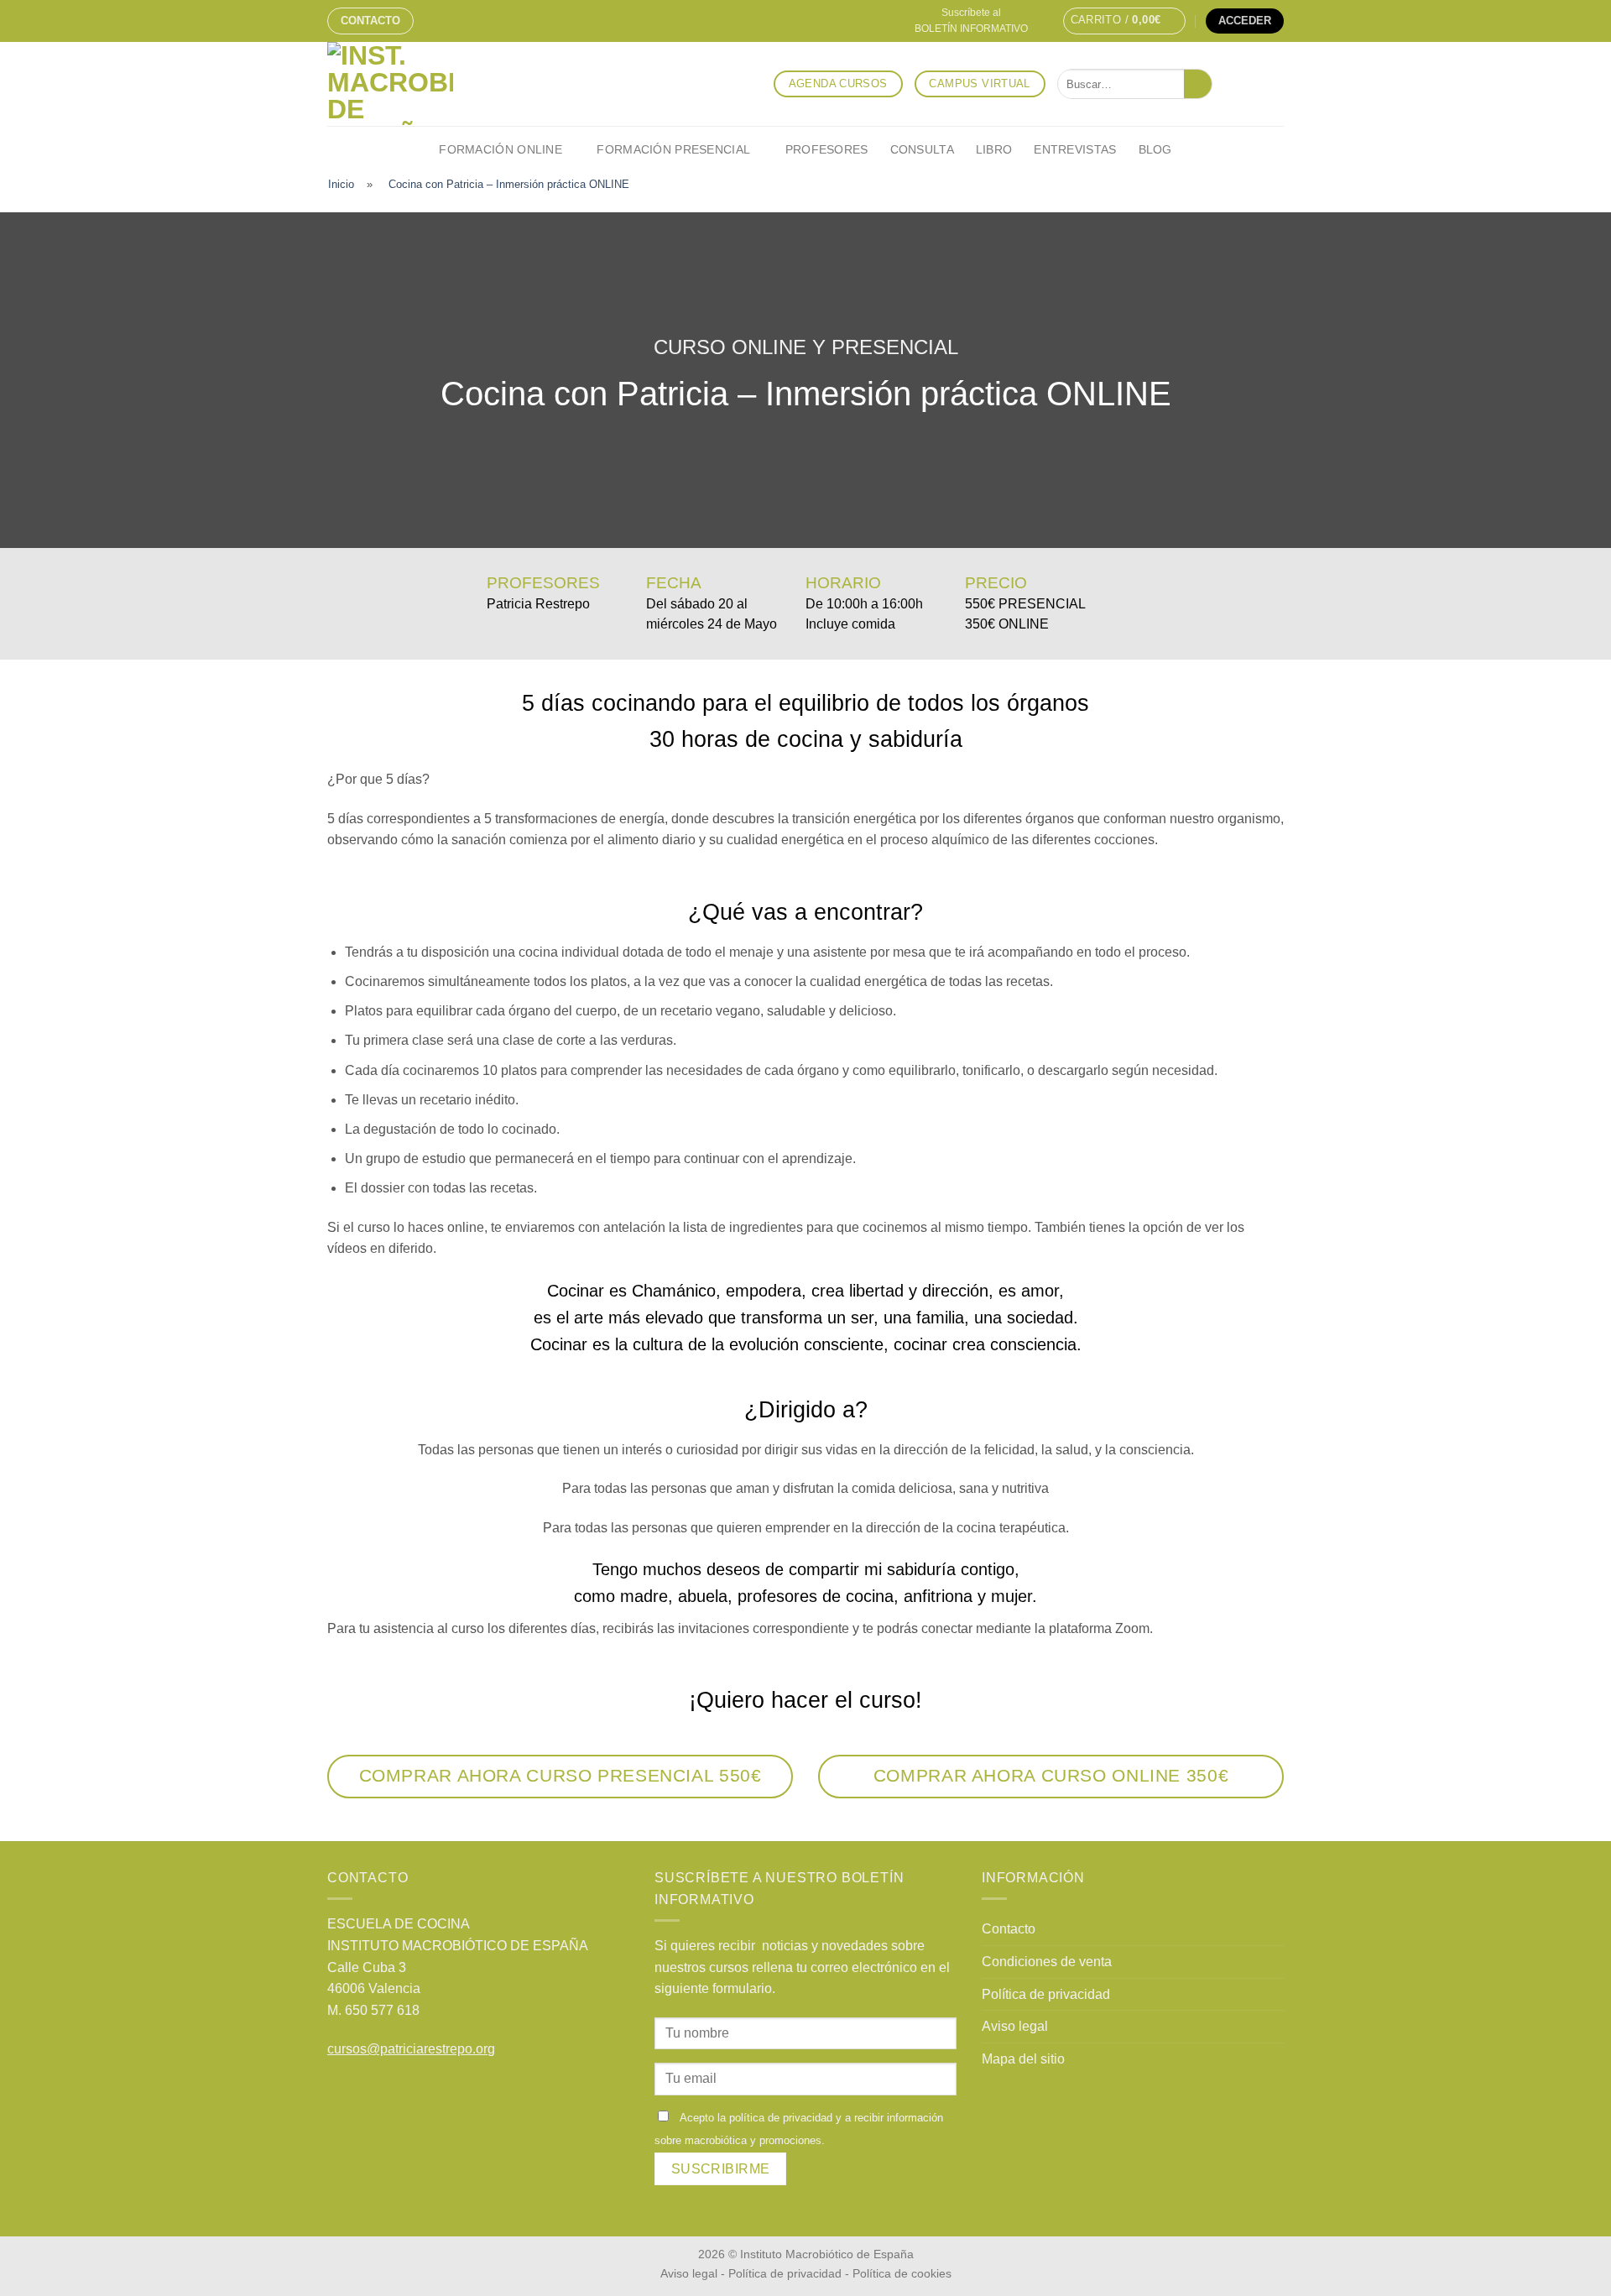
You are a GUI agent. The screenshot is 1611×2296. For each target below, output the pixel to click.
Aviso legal (1015, 2026)
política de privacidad (781, 2118)
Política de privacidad (1046, 1994)
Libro (994, 149)
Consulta (922, 149)
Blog (1155, 149)
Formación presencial (673, 149)
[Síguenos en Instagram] (1251, 84)
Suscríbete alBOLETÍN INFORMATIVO (971, 21)
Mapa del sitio (1023, 2059)
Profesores (827, 149)
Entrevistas (1075, 149)
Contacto (370, 21)
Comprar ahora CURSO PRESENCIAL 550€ (560, 1775)
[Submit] (1198, 84)
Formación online (501, 149)
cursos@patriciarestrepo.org (411, 2049)
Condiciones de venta (1047, 1962)
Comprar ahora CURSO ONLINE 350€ (1051, 1775)
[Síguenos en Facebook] (1229, 84)
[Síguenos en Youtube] (1273, 84)
